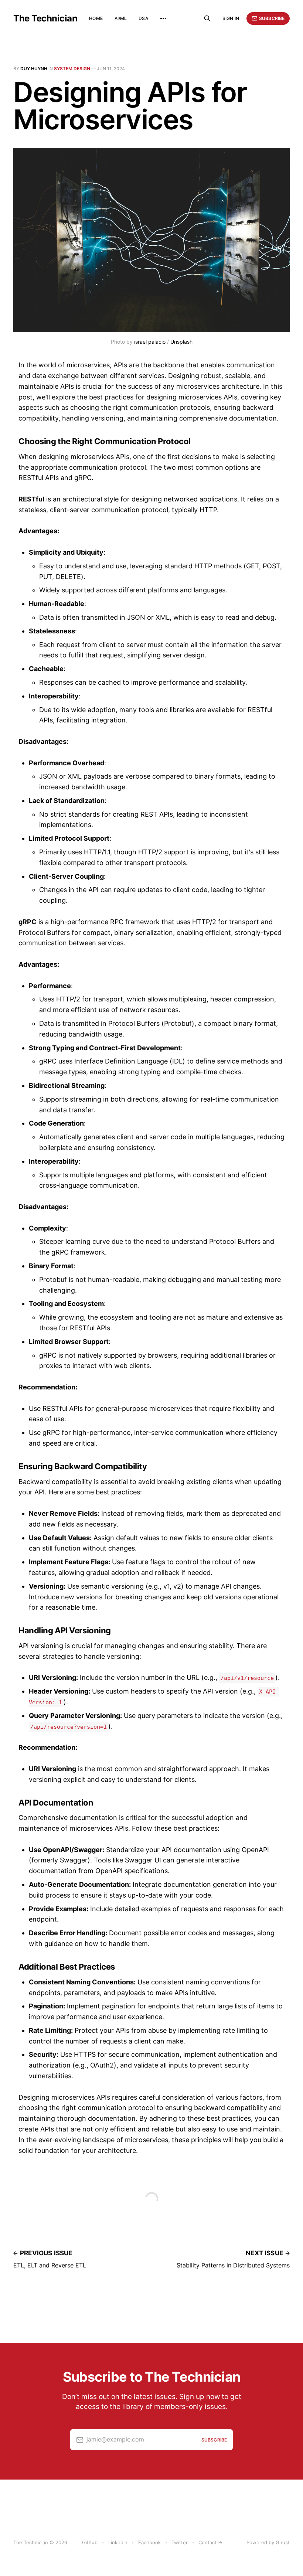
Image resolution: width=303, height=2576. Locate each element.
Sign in (231, 18)
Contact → (210, 2542)
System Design (72, 69)
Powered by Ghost (268, 2542)
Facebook (149, 2542)
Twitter (180, 2542)
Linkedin (118, 2542)
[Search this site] (207, 18)
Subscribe (272, 18)
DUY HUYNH (34, 69)
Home (96, 18)
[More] (163, 18)
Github (90, 2542)
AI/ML (121, 18)
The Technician (45, 18)
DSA (143, 18)
